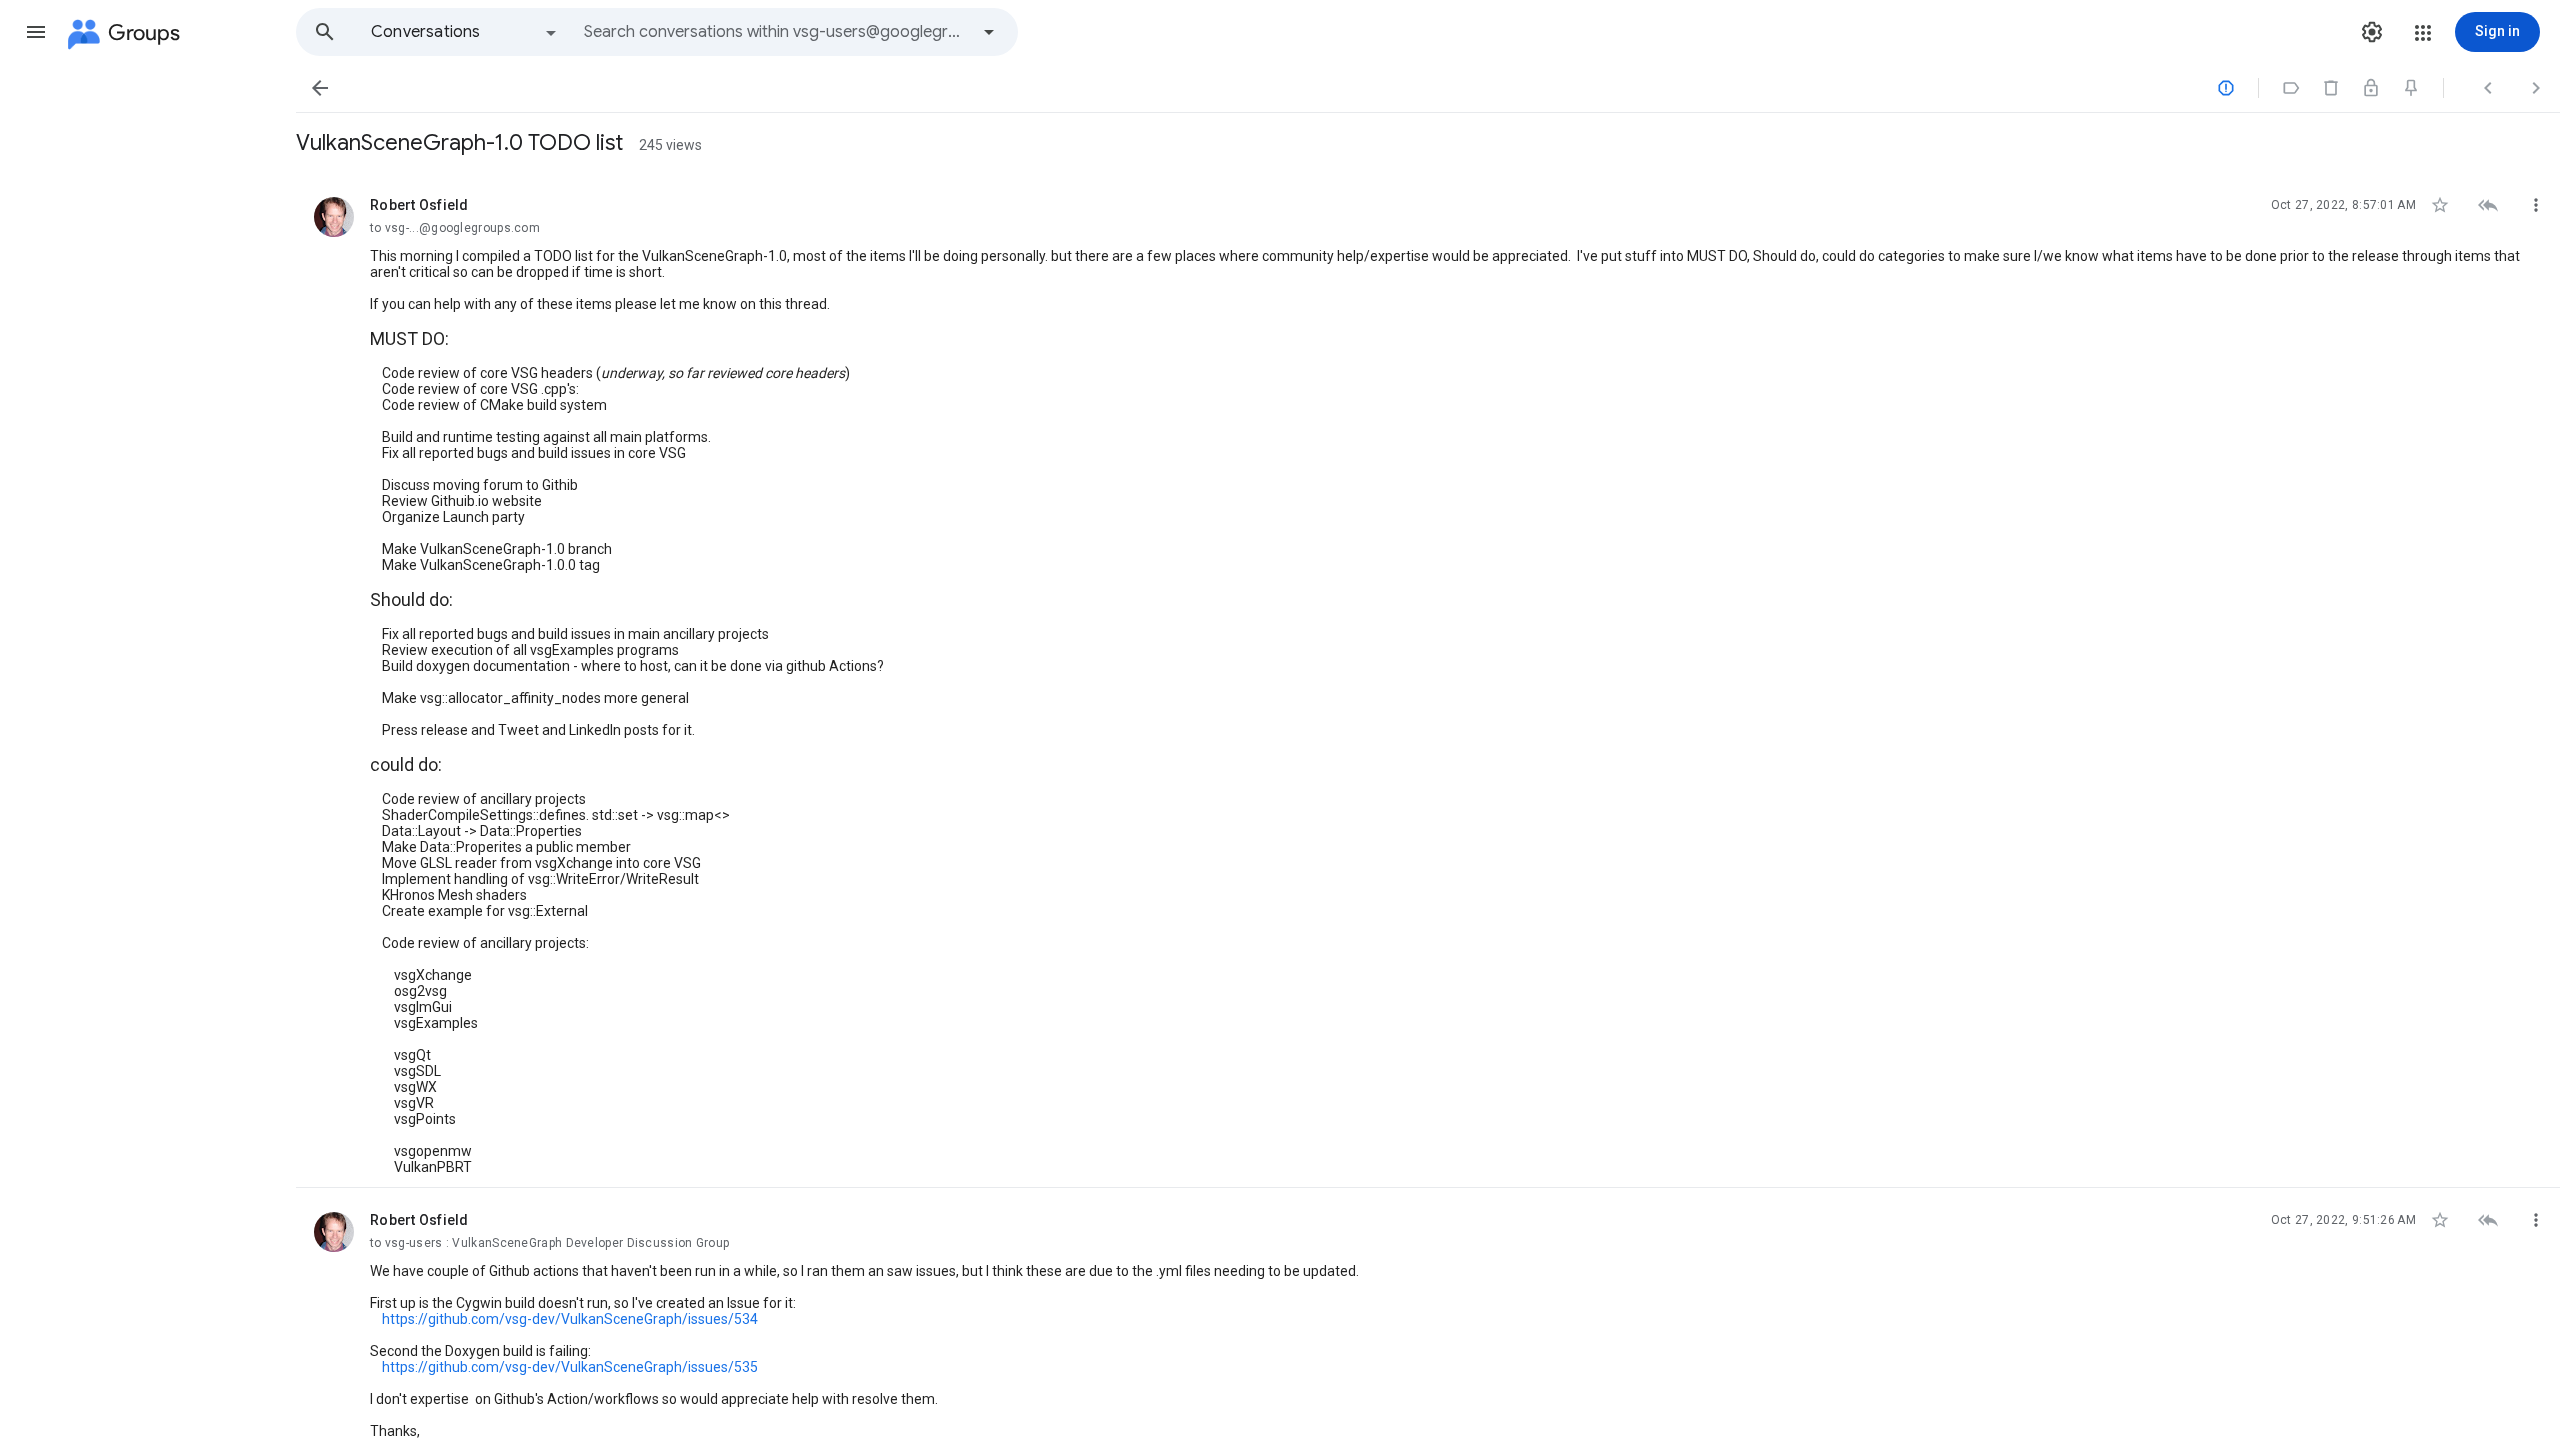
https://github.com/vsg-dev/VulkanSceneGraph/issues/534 (570, 1319)
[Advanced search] (989, 32)
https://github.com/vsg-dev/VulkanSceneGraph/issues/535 (570, 1367)
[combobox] (776, 32)
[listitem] (1428, 680)
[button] (36, 32)
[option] (465, 32)
